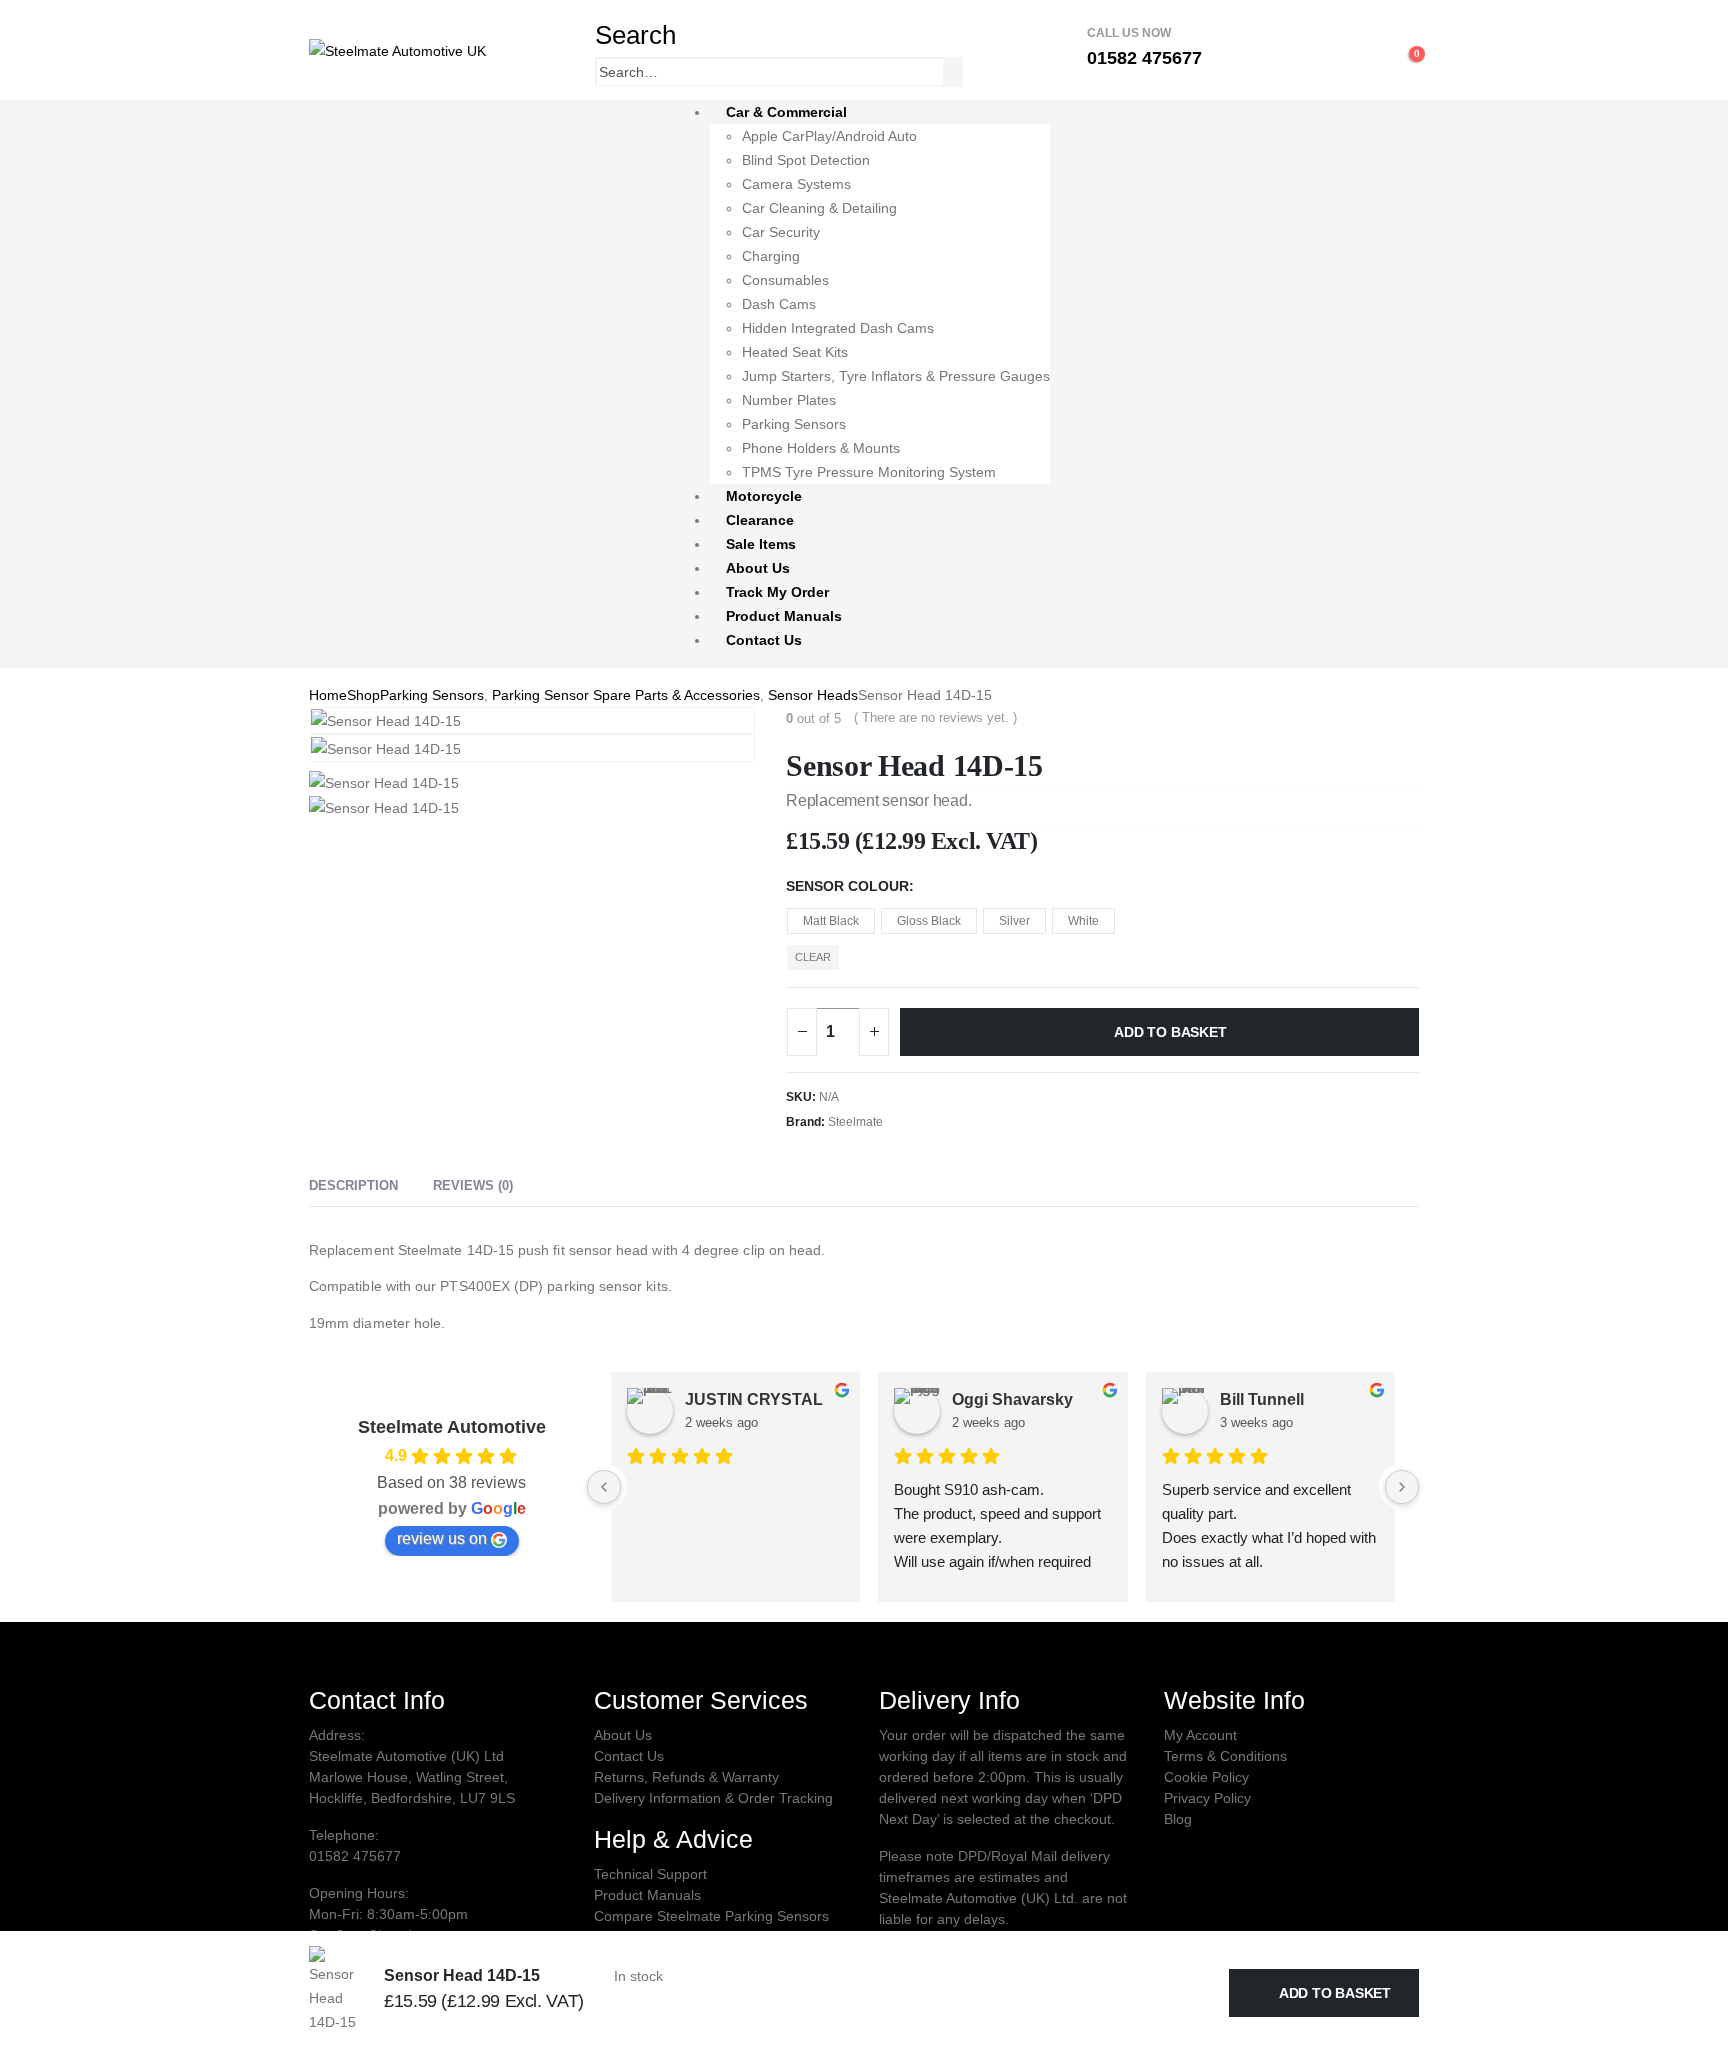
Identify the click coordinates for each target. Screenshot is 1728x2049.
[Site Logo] (397, 49)
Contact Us (764, 640)
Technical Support (650, 1874)
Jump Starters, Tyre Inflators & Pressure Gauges (896, 376)
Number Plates (789, 400)
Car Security (781, 232)
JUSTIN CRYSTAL (754, 1399)
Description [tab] (353, 1185)
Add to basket (1170, 1032)
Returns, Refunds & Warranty (686, 1777)
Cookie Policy (1206, 1777)
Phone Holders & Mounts (821, 448)
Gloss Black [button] (929, 921)
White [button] (1083, 921)
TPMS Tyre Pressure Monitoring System (869, 472)
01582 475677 (355, 1856)
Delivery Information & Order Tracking (713, 1798)
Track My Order (777, 592)
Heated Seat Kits (795, 352)
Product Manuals (784, 616)
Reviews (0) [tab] (473, 1185)
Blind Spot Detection (806, 160)
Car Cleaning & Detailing (819, 208)
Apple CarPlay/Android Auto (829, 136)
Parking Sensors (794, 424)
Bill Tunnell (1262, 1399)
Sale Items (761, 544)
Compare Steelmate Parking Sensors (711, 1916)
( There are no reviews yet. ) (935, 717)
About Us (758, 568)
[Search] (956, 74)
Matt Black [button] (831, 921)
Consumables (785, 280)
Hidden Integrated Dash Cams (838, 328)
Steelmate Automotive (452, 1427)
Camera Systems (796, 184)
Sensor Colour (847, 886)
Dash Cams (779, 304)
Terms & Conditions (1225, 1756)
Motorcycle (764, 496)
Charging (771, 256)
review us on (442, 1538)
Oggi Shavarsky (1012, 1399)
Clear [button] (813, 957)
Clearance (760, 520)
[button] (635, 35)
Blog (1178, 1819)
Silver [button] (1014, 921)
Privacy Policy (1207, 1798)
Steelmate (855, 1122)
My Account (1200, 1735)
